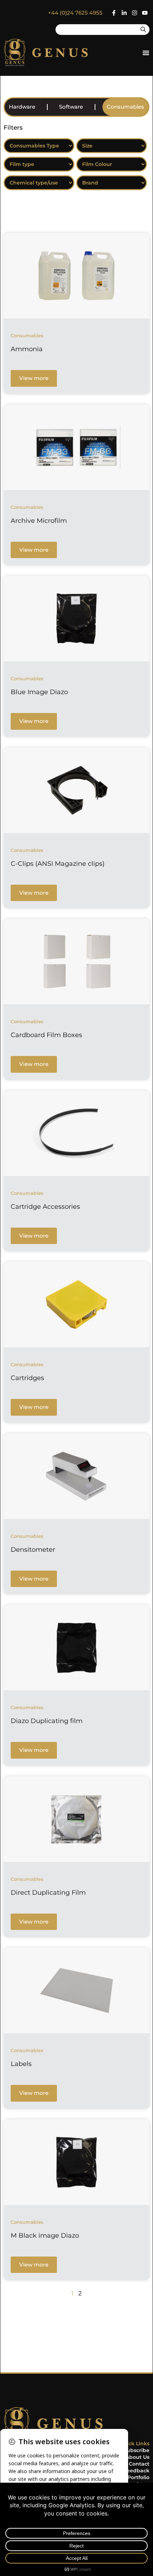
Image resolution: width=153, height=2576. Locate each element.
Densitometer (33, 1550)
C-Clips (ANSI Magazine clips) (58, 864)
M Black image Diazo (45, 2236)
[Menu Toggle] (146, 53)
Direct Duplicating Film (48, 1893)
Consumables (125, 107)
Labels (21, 2064)
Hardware (22, 107)
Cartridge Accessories (45, 1207)
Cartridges (27, 1378)
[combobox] (96, 30)
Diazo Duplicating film (47, 1721)
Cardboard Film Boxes (46, 1035)
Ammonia (27, 349)
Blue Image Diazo (39, 692)
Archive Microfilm (39, 521)
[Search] (143, 30)
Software (71, 107)
